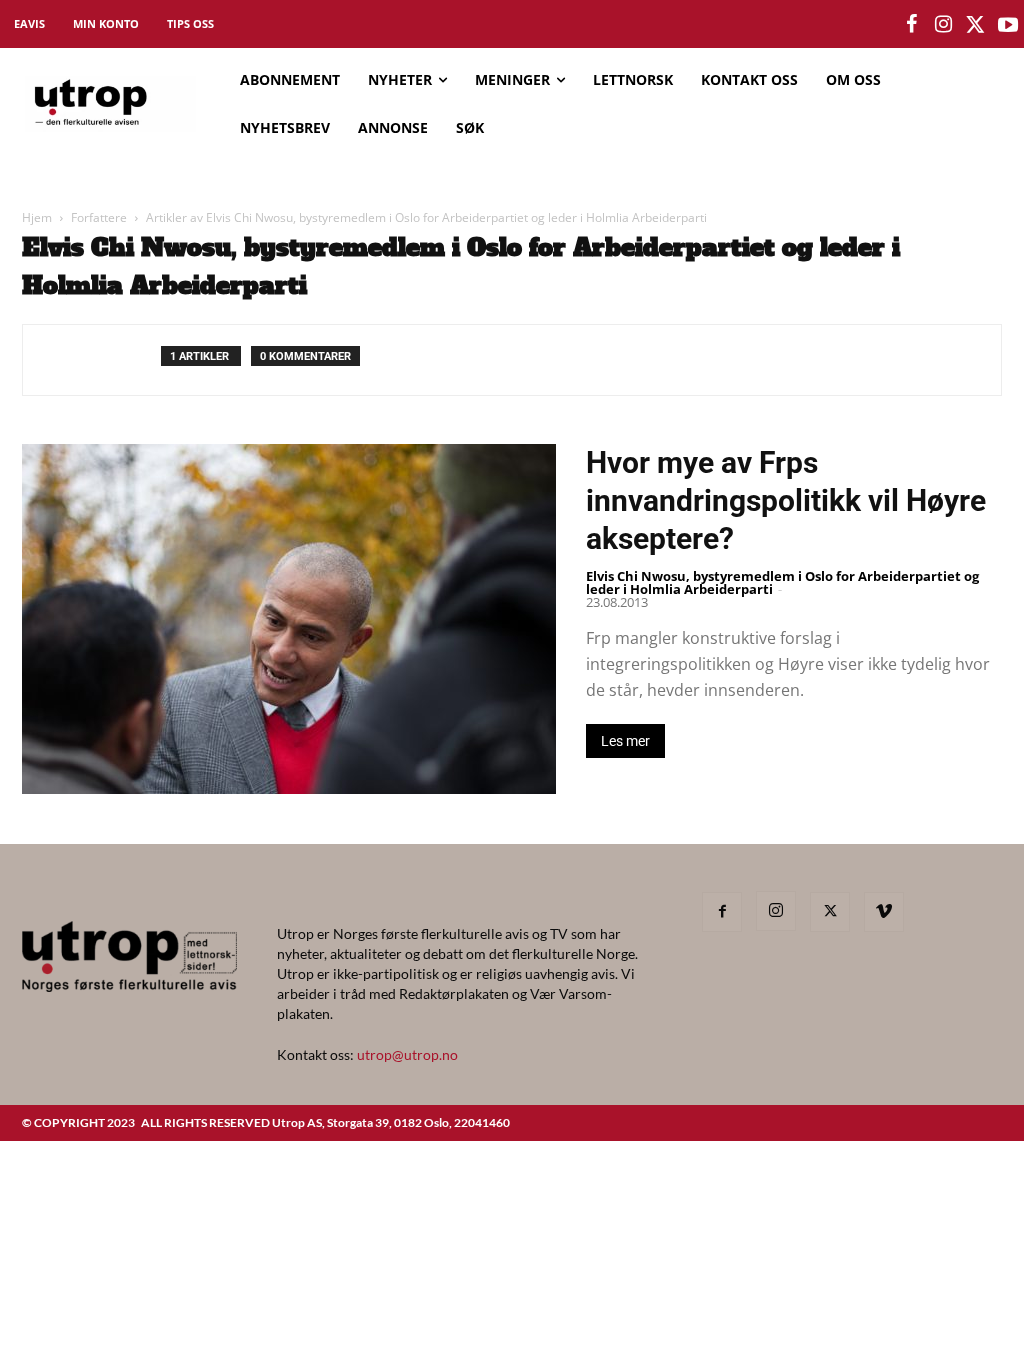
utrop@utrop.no (407, 1054)
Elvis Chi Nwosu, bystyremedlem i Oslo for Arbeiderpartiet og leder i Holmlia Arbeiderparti (782, 582)
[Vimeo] (884, 912)
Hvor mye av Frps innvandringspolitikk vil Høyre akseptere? (786, 500)
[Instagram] (776, 911)
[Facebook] (722, 912)
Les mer (625, 741)
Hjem (37, 217)
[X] (830, 912)
